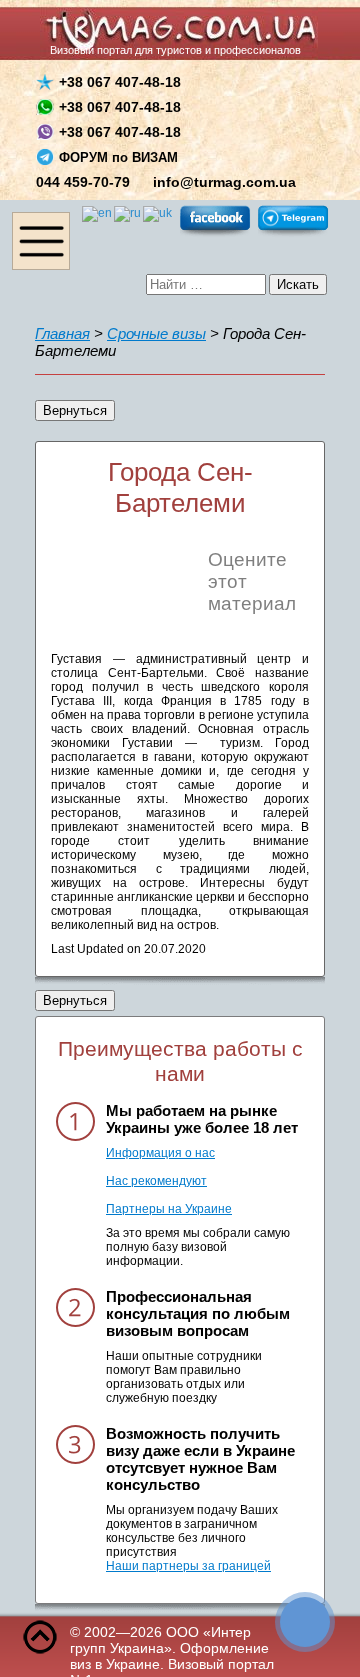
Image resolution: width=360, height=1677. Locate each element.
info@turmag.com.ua (224, 182)
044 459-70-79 (83, 182)
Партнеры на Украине (169, 1209)
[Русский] (128, 213)
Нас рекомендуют (156, 1181)
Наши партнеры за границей (188, 1566)
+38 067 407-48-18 (120, 82)
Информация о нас (160, 1153)
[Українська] (158, 213)
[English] (98, 213)
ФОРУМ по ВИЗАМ (118, 157)
